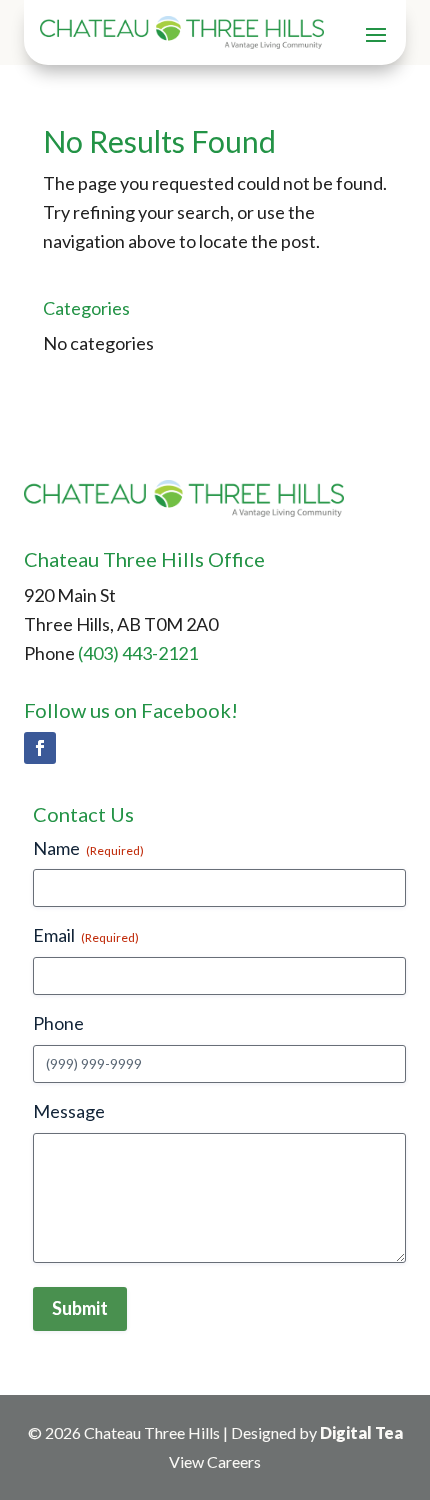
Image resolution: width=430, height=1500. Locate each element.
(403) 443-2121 (138, 653)
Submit (80, 1308)
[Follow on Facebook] (40, 748)
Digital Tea (361, 1432)
